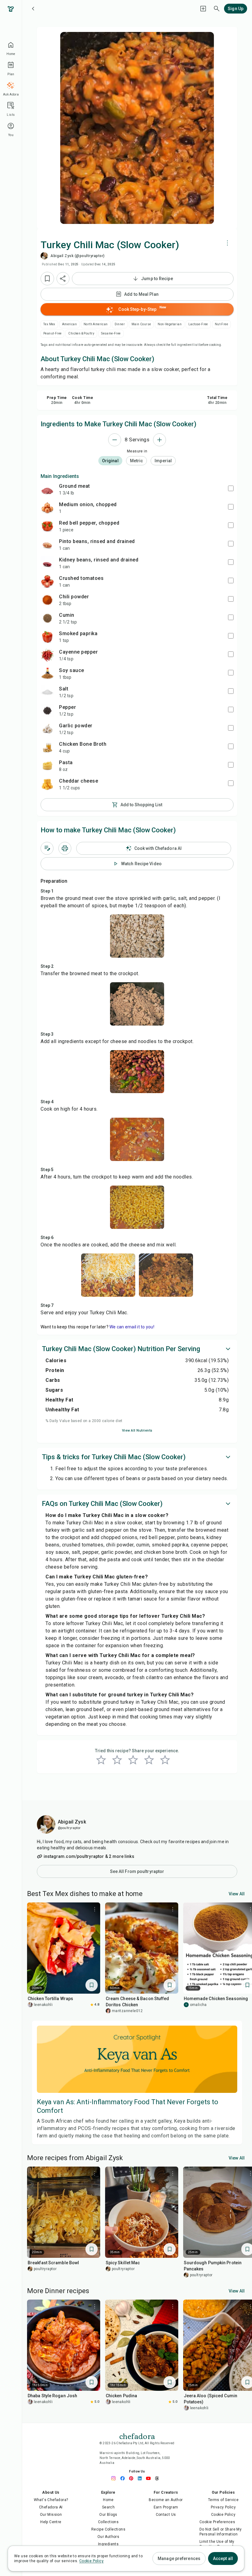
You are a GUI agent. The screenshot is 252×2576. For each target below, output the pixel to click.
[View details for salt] (47, 692)
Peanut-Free (52, 333)
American (69, 324)
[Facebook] (124, 2478)
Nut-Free (221, 324)
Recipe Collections (108, 2529)
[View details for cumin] (47, 618)
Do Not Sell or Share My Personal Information (220, 2532)
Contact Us (166, 2515)
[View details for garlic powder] (47, 729)
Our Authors (108, 2537)
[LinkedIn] (141, 2478)
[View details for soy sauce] (47, 674)
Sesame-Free (111, 333)
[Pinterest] (133, 2478)
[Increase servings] (159, 440)
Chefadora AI (51, 2507)
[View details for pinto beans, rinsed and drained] (47, 545)
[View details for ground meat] (47, 489)
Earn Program (166, 2507)
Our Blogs (108, 2515)
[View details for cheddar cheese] (47, 784)
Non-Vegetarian (170, 324)
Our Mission (51, 2515)
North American (96, 324)
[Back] (33, 9)
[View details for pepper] (47, 710)
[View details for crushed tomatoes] (47, 581)
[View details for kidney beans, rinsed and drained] (47, 563)
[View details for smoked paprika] (47, 637)
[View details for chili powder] (47, 600)
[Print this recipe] (65, 848)
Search (108, 2507)
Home (108, 2500)
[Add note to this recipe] (47, 848)
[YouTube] (150, 2478)
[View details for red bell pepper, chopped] (47, 526)
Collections (108, 2522)
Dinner (120, 324)
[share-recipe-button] (63, 279)
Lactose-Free (198, 324)
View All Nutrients (137, 1431)
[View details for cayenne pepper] (47, 655)
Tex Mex (49, 324)
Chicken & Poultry (81, 333)
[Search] (217, 9)
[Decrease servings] (115, 440)
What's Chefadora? (51, 2500)
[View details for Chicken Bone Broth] (47, 747)
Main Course (141, 324)
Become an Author (166, 2500)
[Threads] (159, 2478)
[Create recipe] (203, 9)
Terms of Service (223, 2500)
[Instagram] (116, 2478)
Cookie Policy (223, 2515)
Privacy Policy (223, 2507)
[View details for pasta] (47, 766)
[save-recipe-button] (47, 279)
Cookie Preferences (217, 2522)
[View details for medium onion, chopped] (47, 508)
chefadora (137, 2436)
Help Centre (51, 2522)
